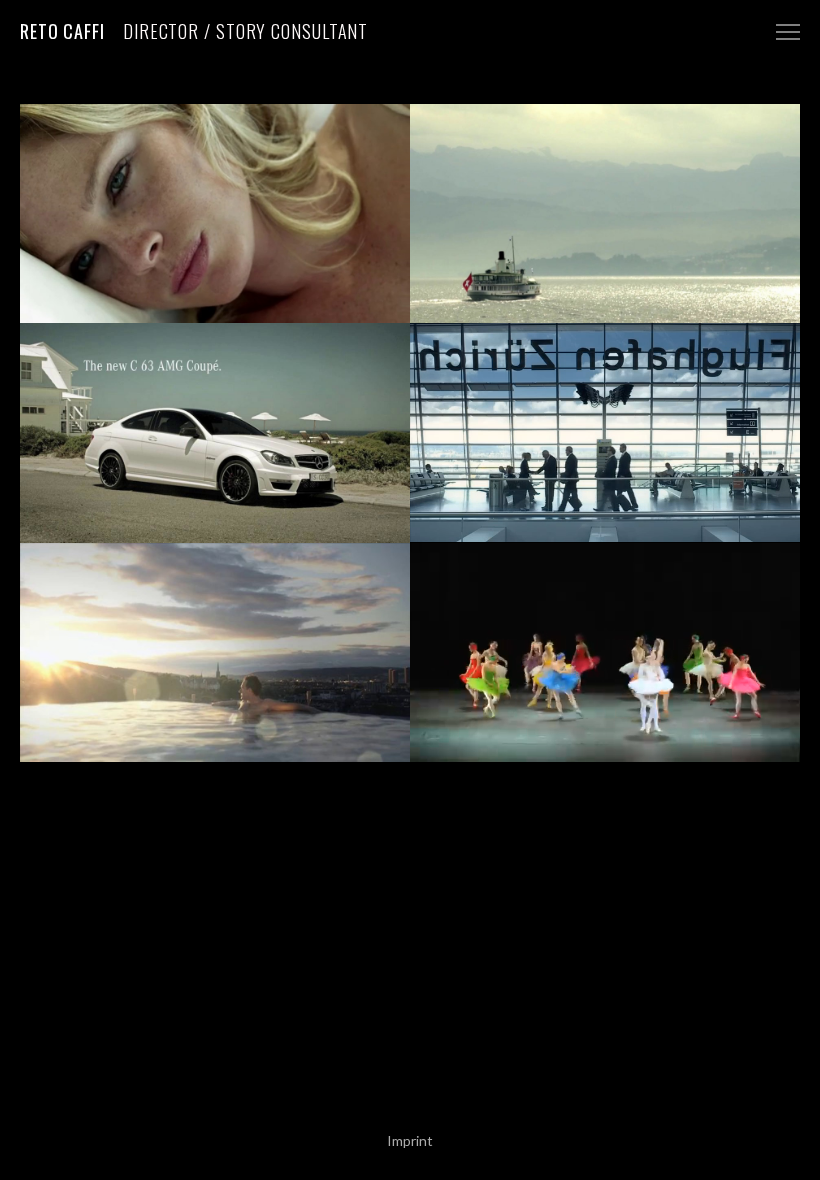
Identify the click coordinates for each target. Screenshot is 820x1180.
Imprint (410, 1140)
